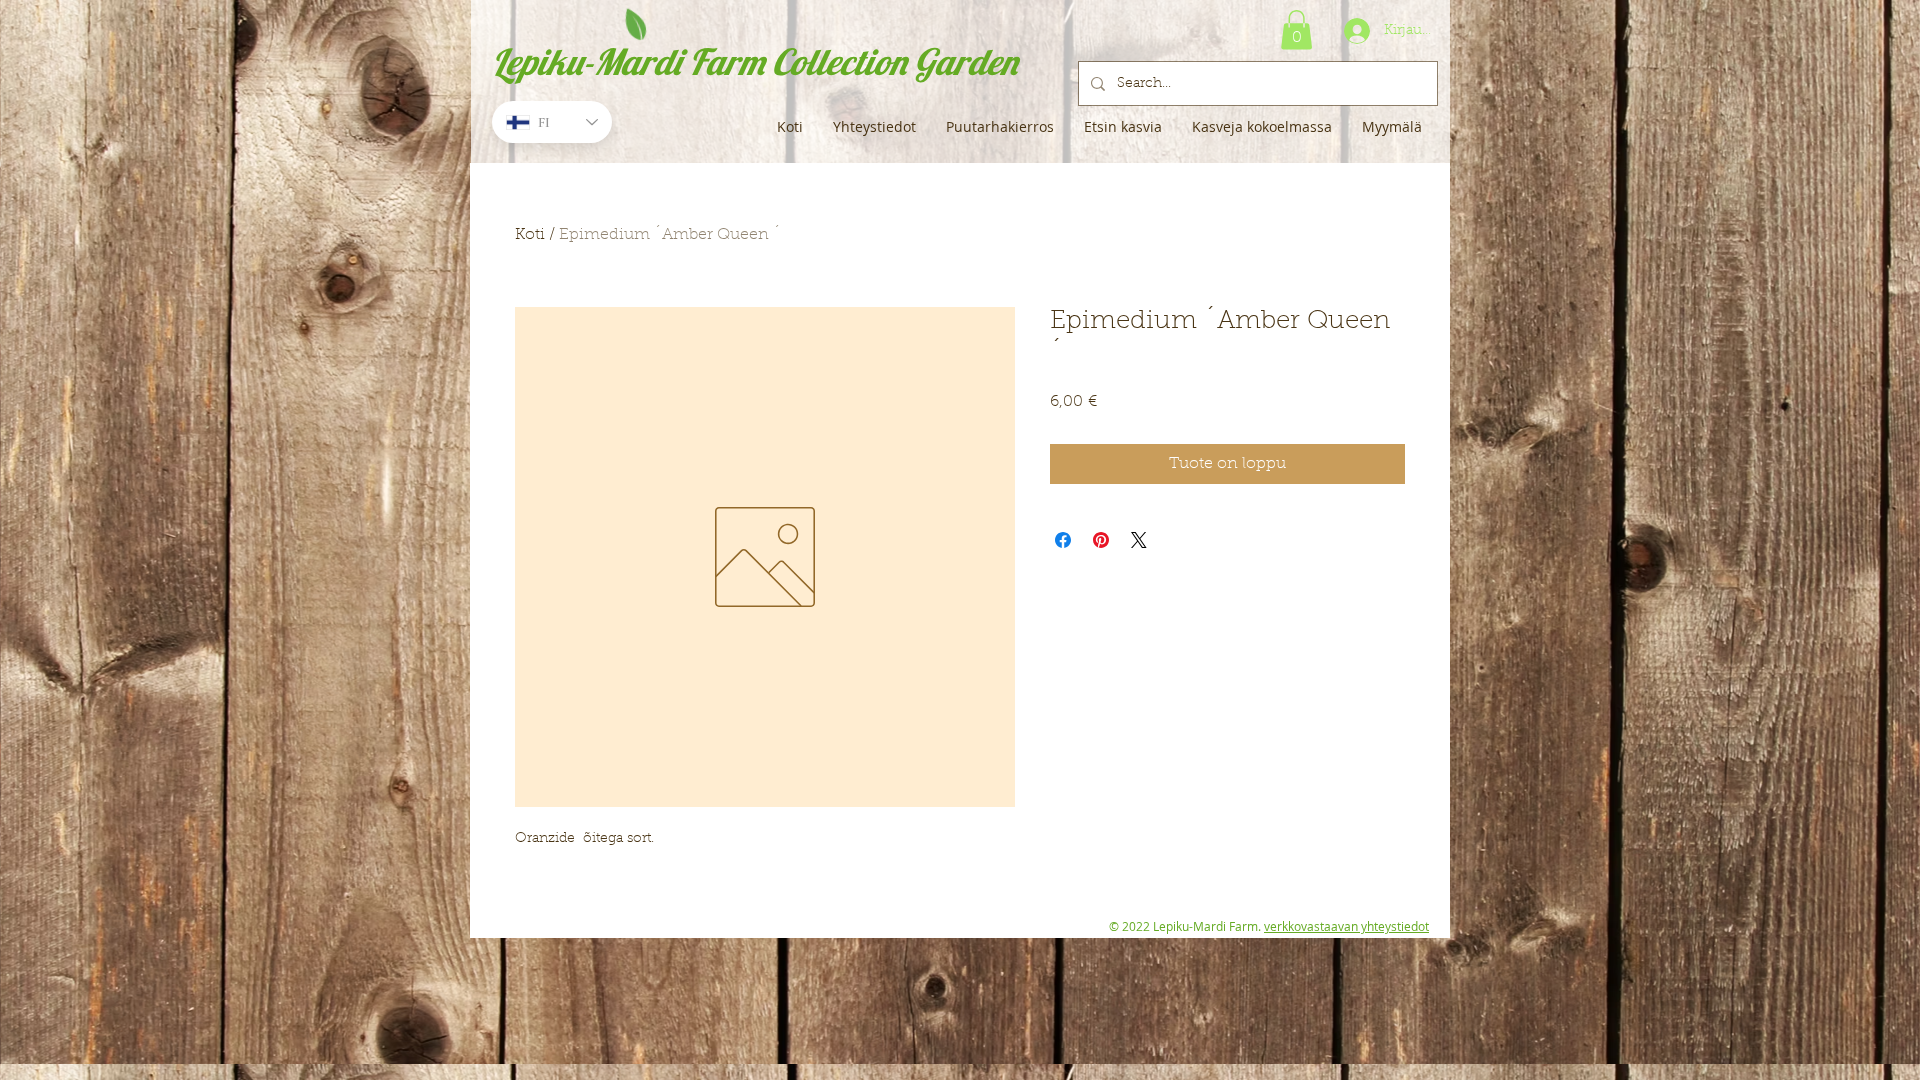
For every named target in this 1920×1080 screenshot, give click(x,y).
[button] (1296, 29)
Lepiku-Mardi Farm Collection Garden (754, 61)
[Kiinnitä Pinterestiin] (1101, 540)
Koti (530, 235)
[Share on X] (1139, 540)
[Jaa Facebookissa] (1063, 540)
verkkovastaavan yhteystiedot (1346, 926)
